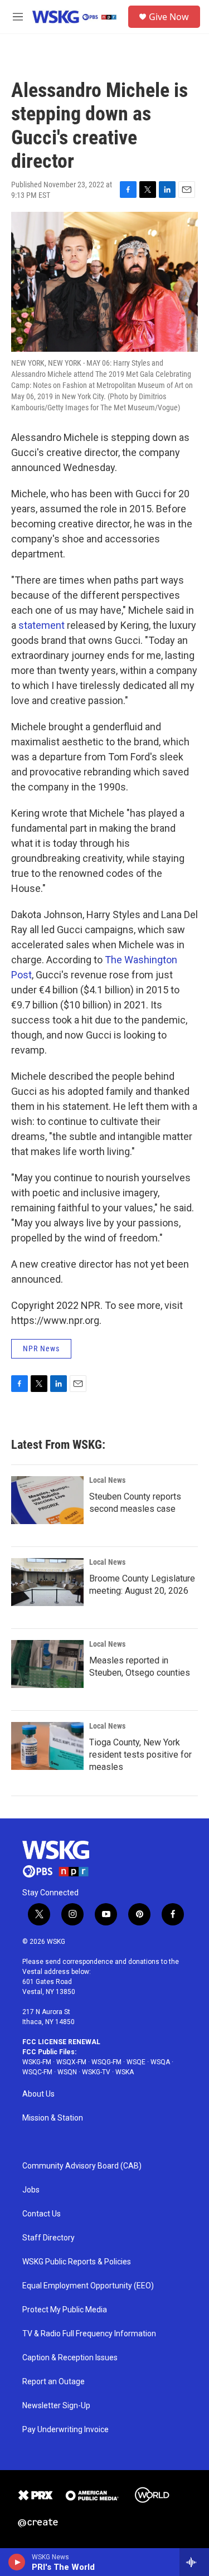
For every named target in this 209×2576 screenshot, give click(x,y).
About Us (38, 2094)
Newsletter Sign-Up (56, 2406)
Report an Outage (54, 2382)
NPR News (41, 1348)
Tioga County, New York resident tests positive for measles (140, 1755)
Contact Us (42, 2214)
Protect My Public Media (65, 2310)
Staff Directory (48, 2238)
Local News (107, 1480)
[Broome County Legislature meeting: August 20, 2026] (47, 1582)
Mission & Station (53, 2118)
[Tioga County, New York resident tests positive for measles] (47, 1746)
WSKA (125, 2072)
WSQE (136, 2062)
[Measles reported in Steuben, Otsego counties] (47, 1664)
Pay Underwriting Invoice (65, 2430)
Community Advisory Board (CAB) (82, 2166)
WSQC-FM (37, 2072)
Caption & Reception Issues (70, 2358)
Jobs (31, 2190)
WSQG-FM (106, 2062)
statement (42, 625)
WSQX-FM (71, 2062)
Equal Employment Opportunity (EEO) (88, 2286)
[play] (17, 2562)
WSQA (160, 2062)
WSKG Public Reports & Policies (77, 2262)
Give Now (169, 17)
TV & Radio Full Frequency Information (89, 2334)
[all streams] (194, 2562)
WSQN (67, 2072)
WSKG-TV (96, 2072)
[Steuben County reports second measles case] (47, 1500)
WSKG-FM (37, 2062)
